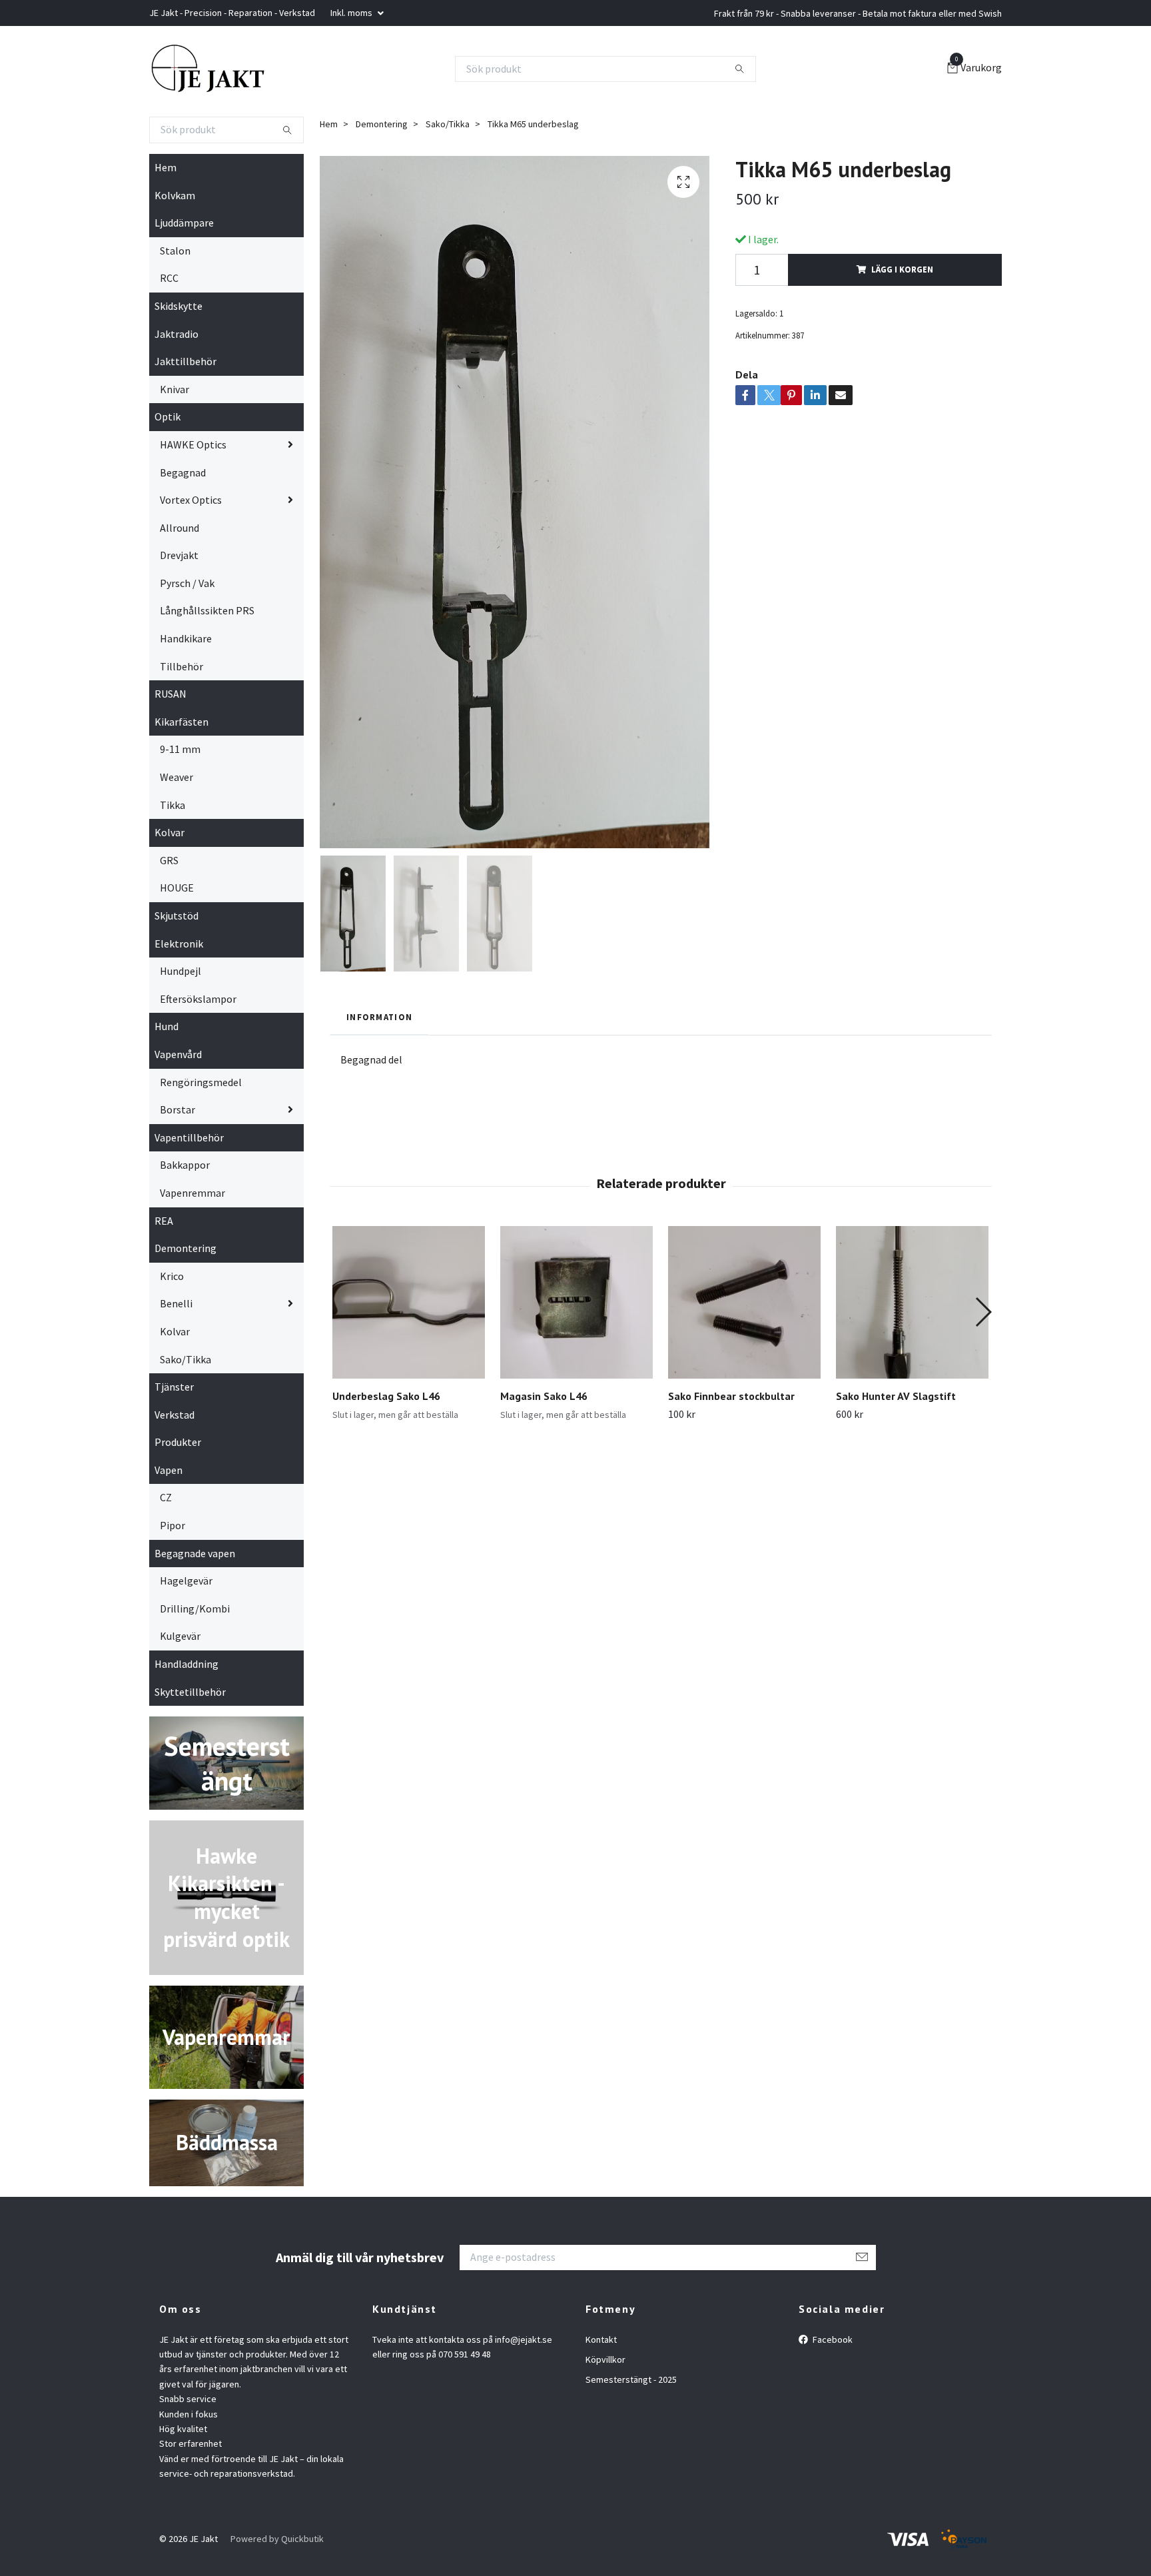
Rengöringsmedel (201, 1082)
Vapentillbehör (189, 1137)
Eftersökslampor (198, 999)
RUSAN (171, 694)
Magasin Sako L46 (544, 1396)
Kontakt (601, 2339)
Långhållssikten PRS (207, 610)
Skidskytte (179, 306)
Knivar (175, 389)
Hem (166, 167)
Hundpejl (181, 971)
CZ (166, 1497)
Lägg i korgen (902, 269)
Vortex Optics (191, 500)
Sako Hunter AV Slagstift (896, 1396)
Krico (172, 1276)
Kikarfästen (182, 722)
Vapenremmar (192, 1193)
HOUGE (177, 888)
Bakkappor (185, 1165)
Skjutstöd (177, 916)
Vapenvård (178, 1054)
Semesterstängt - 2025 (631, 2379)
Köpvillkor (605, 2359)
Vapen (169, 1470)
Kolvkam (175, 195)
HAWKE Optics (193, 444)
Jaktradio (177, 334)
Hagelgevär (186, 1581)
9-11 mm (180, 749)
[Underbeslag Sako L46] (409, 1302)
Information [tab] (379, 1017)
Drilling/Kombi (195, 1609)
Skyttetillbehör (190, 1692)
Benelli (176, 1303)
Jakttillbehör (186, 361)
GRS (169, 860)
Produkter (178, 1442)
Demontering (186, 1248)
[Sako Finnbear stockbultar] (744, 1302)
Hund (167, 1026)
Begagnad (183, 472)
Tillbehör (182, 666)
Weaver (177, 777)
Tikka (173, 805)
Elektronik (179, 944)
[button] (983, 1312)
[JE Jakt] (208, 69)
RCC (169, 278)
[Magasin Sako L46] (576, 1302)
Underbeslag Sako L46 (386, 1396)
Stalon (175, 251)
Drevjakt (179, 555)
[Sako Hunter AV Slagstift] (912, 1302)
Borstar (178, 1109)
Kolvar (170, 832)
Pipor (173, 1525)
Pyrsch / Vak (187, 583)
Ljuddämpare (184, 223)
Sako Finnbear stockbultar (731, 1396)
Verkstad (175, 1415)
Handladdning (187, 1664)
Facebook (832, 2339)
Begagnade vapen (195, 1553)
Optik (168, 416)
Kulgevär (180, 1636)
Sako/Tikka (186, 1359)
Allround (180, 528)
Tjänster (174, 1387)
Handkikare (186, 638)
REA (164, 1221)
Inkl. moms (352, 13)
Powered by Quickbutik (277, 2539)
